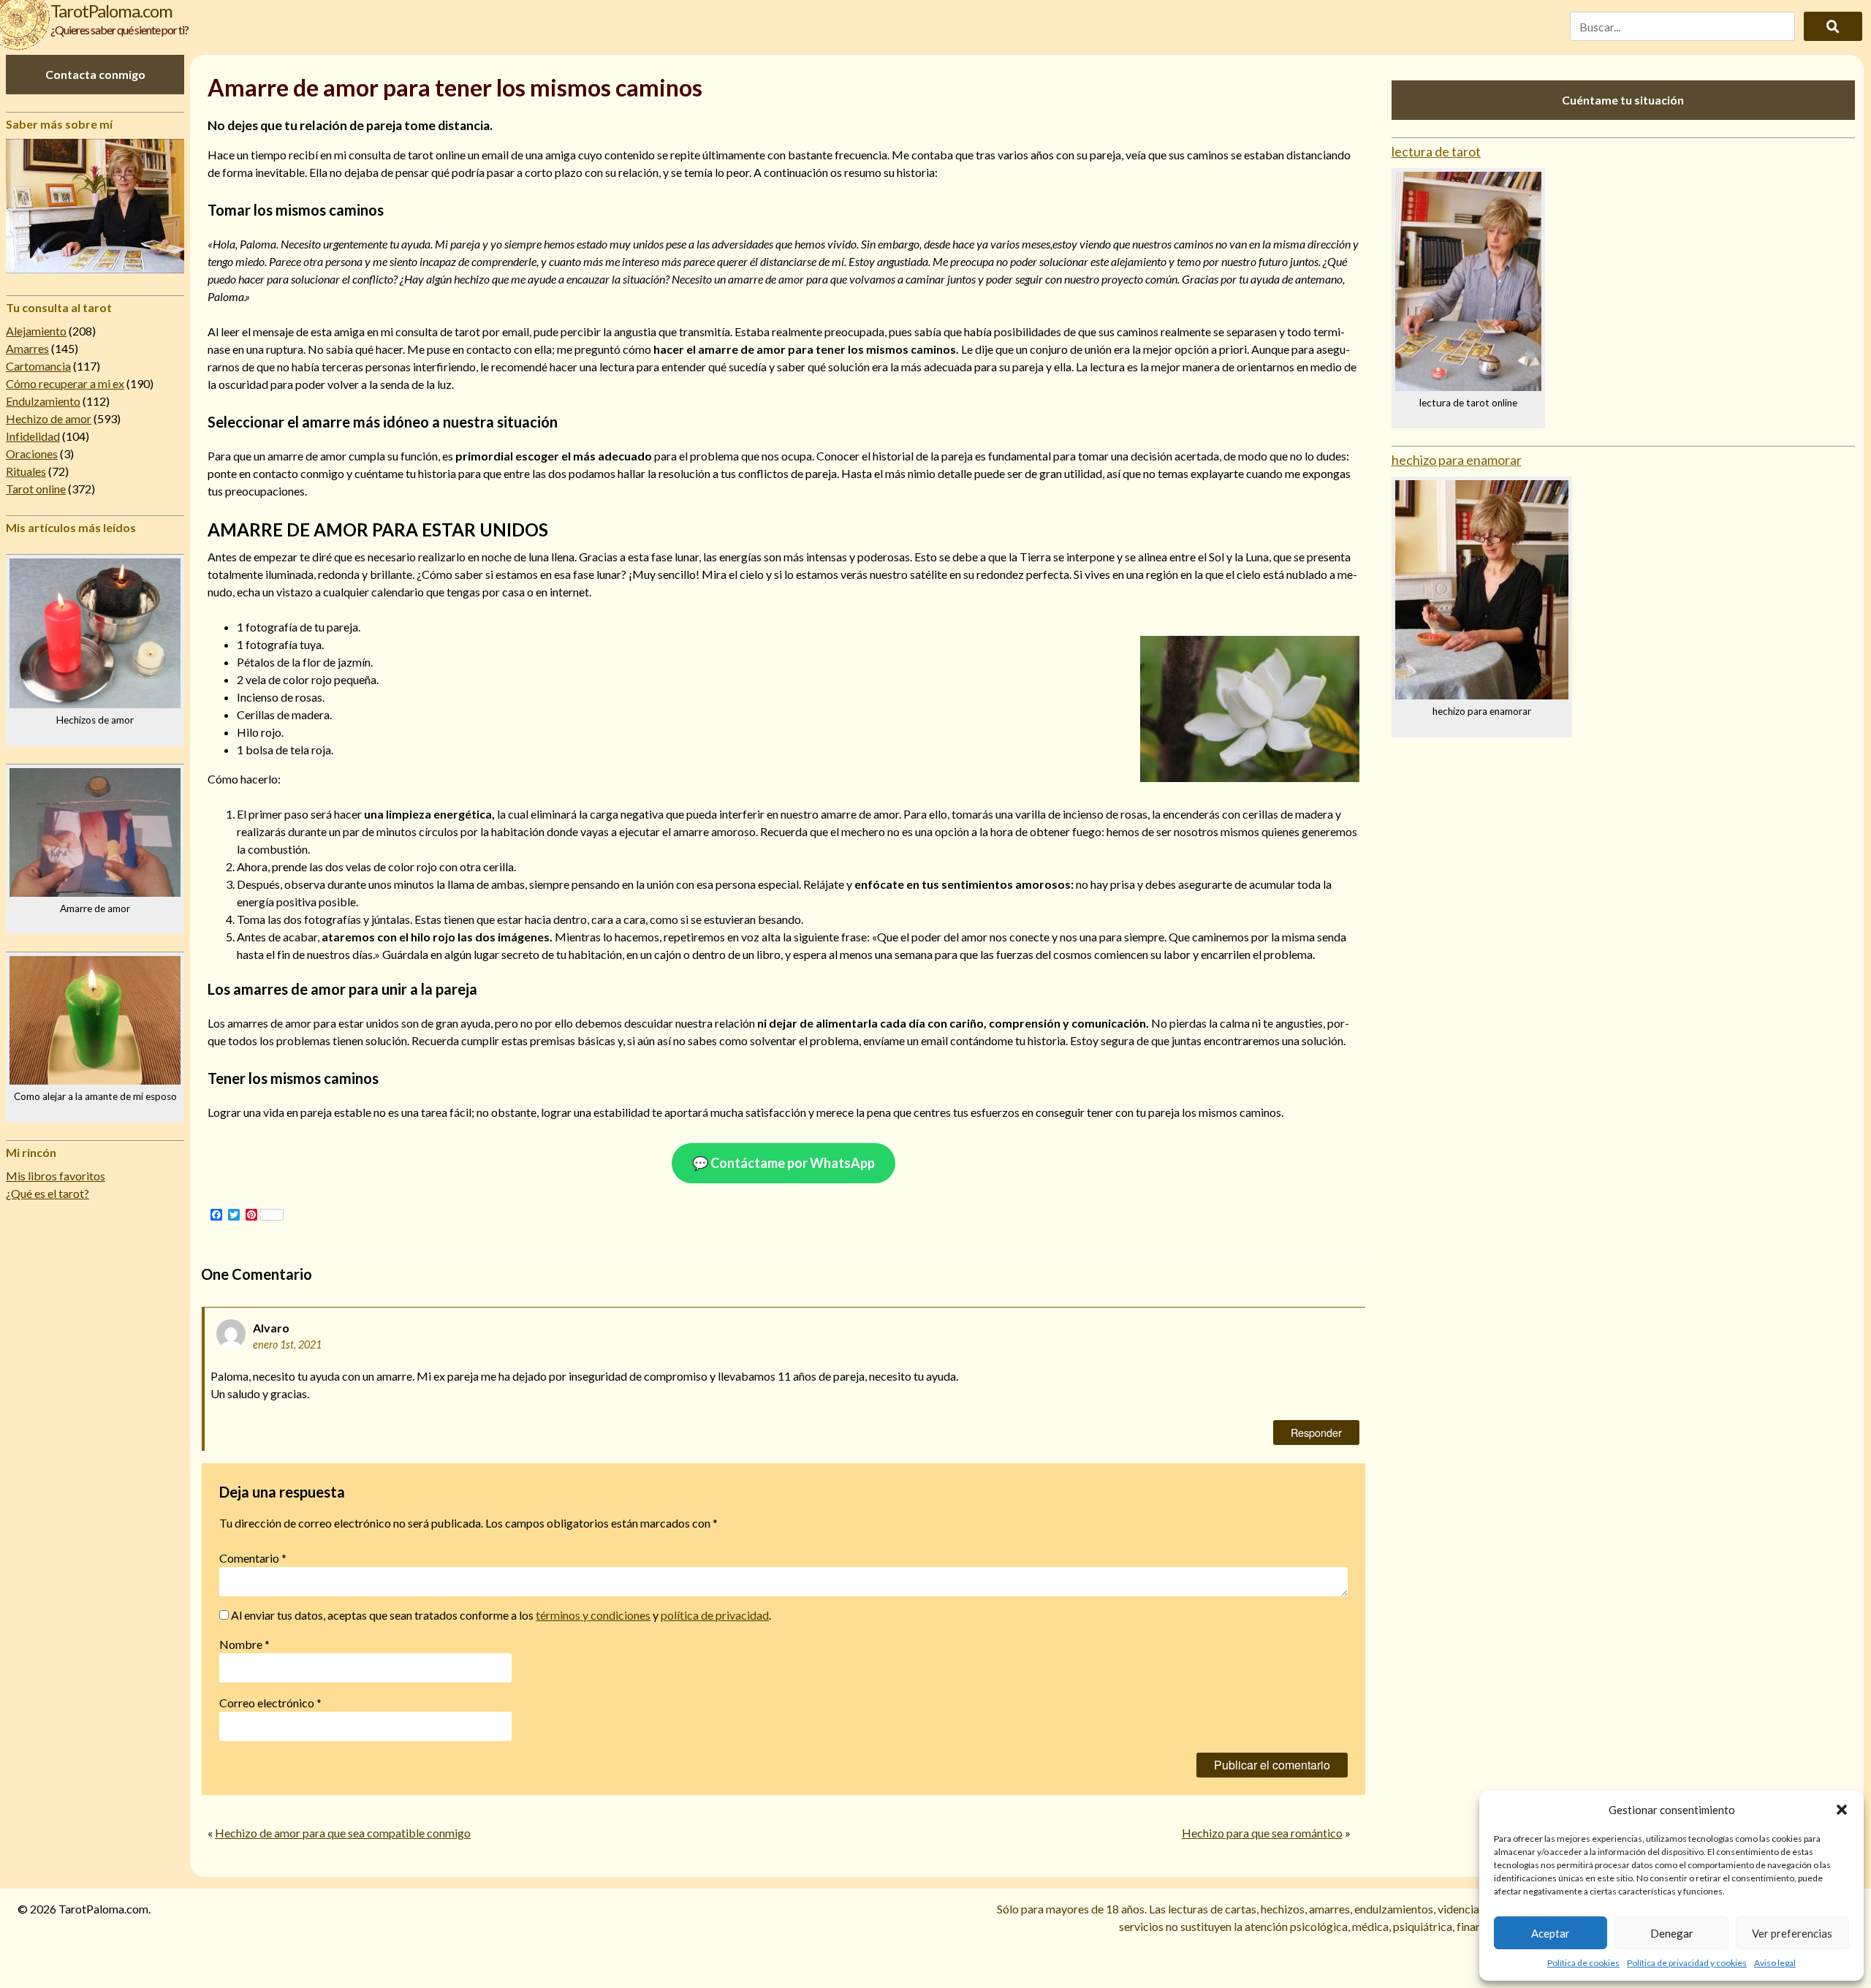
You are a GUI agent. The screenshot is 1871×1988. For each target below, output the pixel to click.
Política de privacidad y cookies (1687, 1963)
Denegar (1672, 1933)
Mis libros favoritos (56, 1176)
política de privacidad (715, 1615)
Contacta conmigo (95, 74)
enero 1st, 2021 (287, 1344)
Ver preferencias (1792, 1933)
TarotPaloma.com (111, 11)
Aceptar (1551, 1933)
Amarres (27, 348)
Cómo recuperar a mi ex (65, 383)
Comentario (253, 1558)
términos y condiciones (593, 1615)
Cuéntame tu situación (1623, 100)
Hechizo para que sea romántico (1262, 1833)
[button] (1842, 1810)
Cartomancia (38, 366)
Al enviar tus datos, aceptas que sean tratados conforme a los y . (500, 1615)
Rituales (26, 471)
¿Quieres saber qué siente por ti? (119, 30)
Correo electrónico (270, 1703)
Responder (1316, 1432)
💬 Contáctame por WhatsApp (783, 1163)
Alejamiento (36, 331)
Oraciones (32, 454)
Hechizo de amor (49, 418)
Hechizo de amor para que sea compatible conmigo (343, 1833)
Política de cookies (1583, 1963)
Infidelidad (33, 436)
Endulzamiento (43, 401)
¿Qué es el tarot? (48, 1193)
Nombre (244, 1644)
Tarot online (36, 489)
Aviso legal (1775, 1963)
